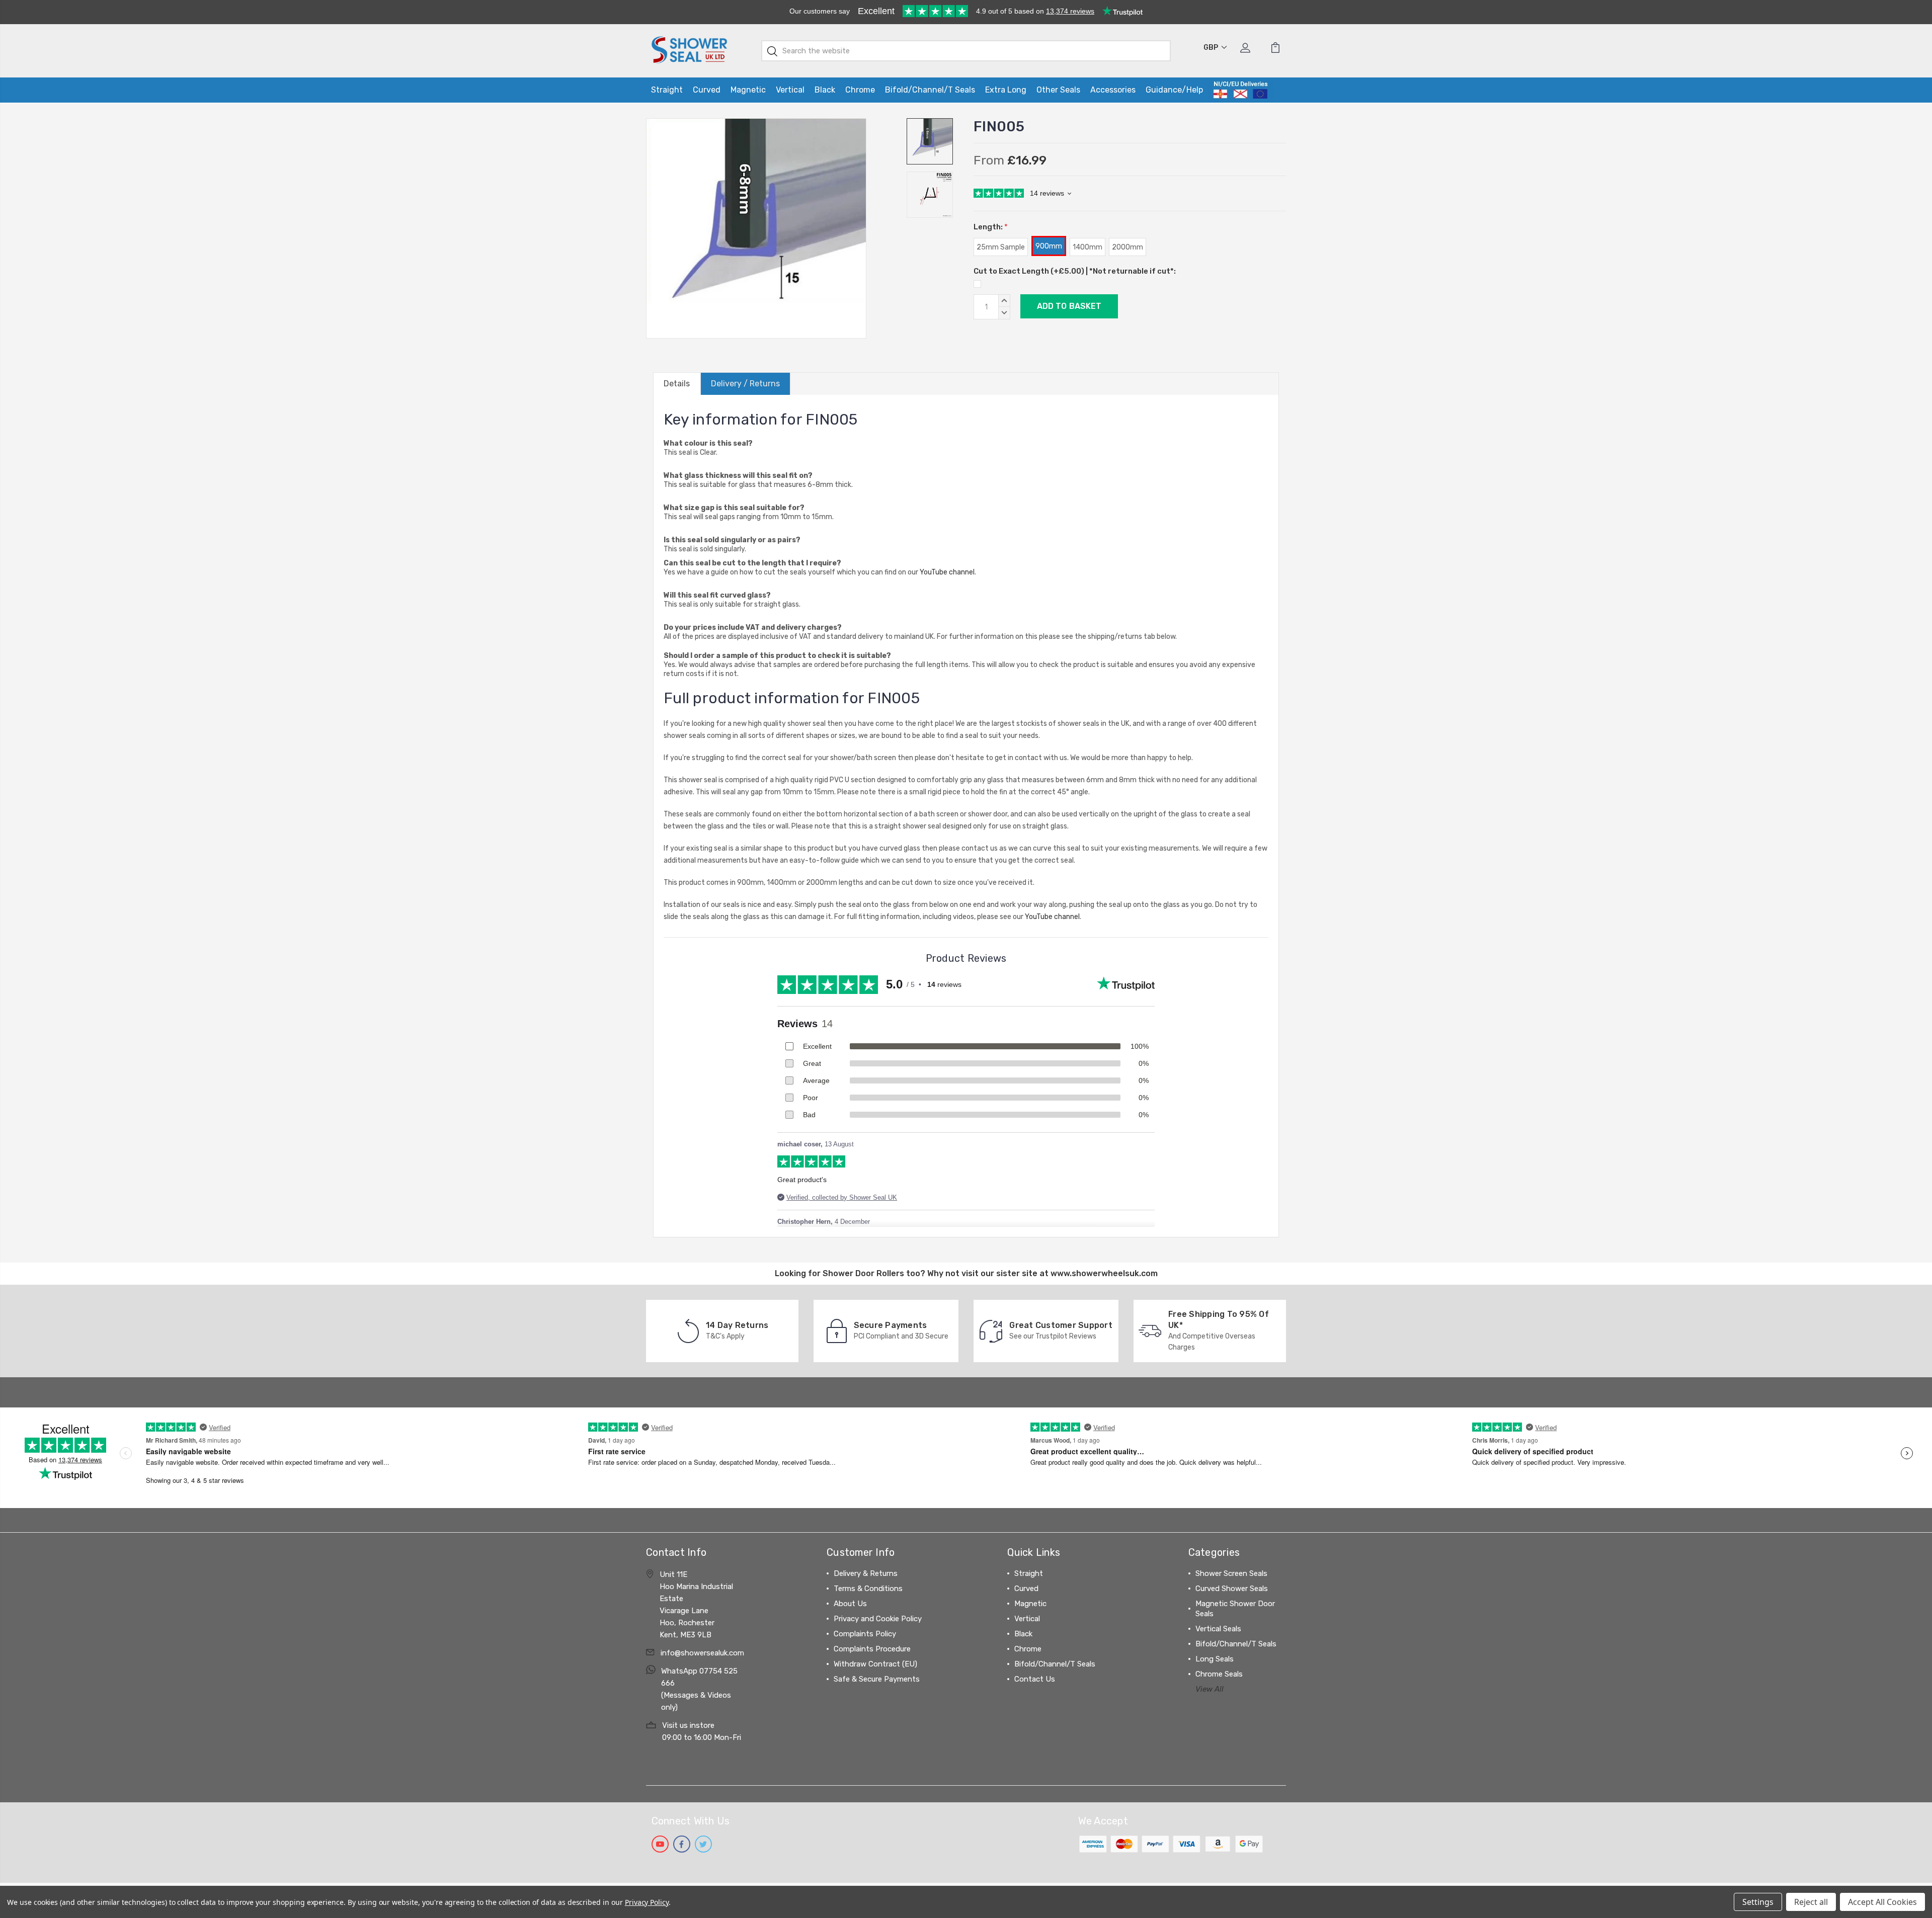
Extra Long (1006, 90)
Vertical (790, 90)
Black (825, 90)
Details (677, 384)
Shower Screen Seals (1231, 1573)
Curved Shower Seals (1232, 1589)
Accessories (1113, 90)
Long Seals (1215, 1659)
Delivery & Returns (866, 1573)
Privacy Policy (647, 1902)
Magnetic (748, 90)
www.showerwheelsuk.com (1104, 1273)
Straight (667, 90)
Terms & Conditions (868, 1589)
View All (1210, 1689)
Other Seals (1058, 90)
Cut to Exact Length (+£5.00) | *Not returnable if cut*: (1075, 271)
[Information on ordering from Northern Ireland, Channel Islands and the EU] (1240, 90)
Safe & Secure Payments (877, 1679)
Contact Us (1035, 1679)
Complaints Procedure (872, 1649)
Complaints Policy (865, 1634)
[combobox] (966, 51)
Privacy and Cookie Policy (878, 1619)
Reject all (1811, 1902)
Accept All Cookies (1882, 1902)
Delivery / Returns (745, 384)
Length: (991, 227)
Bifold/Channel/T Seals (930, 90)
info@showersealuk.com (702, 1653)
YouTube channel (947, 572)
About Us (850, 1604)
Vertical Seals (1218, 1629)
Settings (1758, 1902)
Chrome (860, 90)
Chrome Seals (1219, 1674)
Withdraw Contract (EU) (875, 1664)
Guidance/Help (1174, 90)
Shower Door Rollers (863, 1273)
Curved (707, 90)
